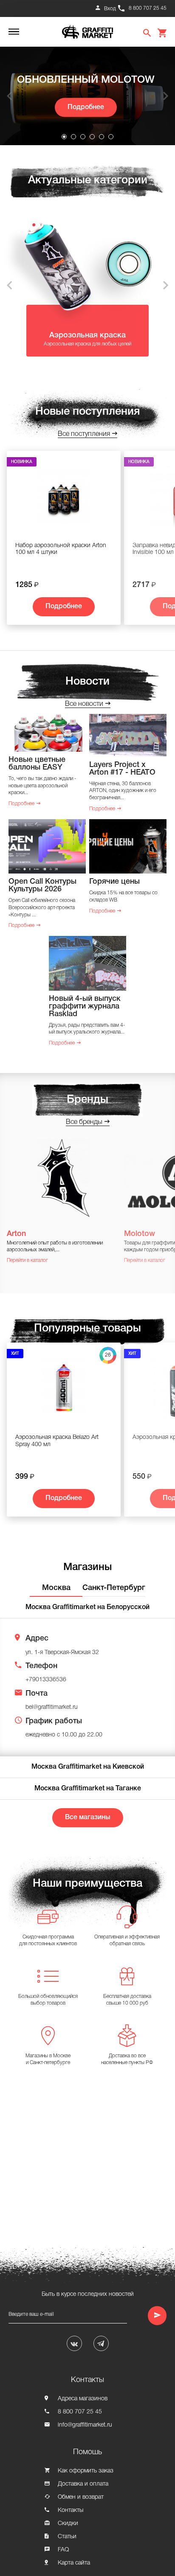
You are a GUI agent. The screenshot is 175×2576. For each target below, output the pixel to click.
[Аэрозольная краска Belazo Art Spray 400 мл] (64, 1392)
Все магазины (88, 1818)
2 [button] (73, 137)
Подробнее (86, 107)
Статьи (67, 2537)
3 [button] (83, 137)
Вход (110, 9)
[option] (87, 96)
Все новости (84, 704)
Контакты (71, 2510)
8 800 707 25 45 (148, 8)
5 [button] (102, 137)
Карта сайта (74, 2563)
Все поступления (84, 434)
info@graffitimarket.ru (85, 2425)
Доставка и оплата (83, 2484)
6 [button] (111, 137)
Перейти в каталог (27, 1260)
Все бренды (84, 1122)
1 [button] (64, 137)
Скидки (68, 2524)
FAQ (63, 2550)
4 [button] (92, 137)
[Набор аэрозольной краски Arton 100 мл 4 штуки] (64, 500)
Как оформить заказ (86, 2471)
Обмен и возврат (81, 2497)
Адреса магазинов (83, 2399)
